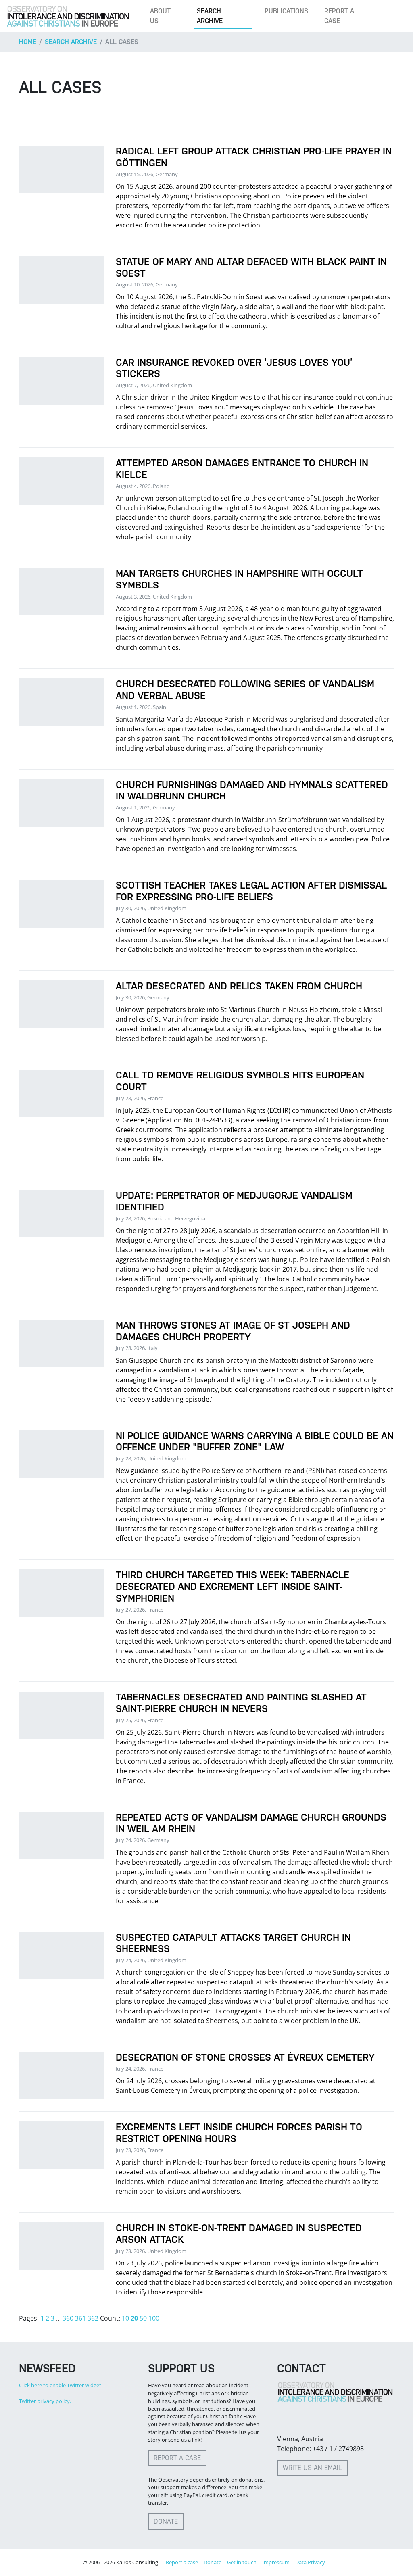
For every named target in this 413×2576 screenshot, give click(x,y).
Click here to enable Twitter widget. (61, 2385)
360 (68, 2318)
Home (28, 42)
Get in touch (242, 2562)
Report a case (339, 16)
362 (93, 2318)
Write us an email (312, 2468)
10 (125, 2318)
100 (154, 2318)
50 (143, 2318)
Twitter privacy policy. (45, 2401)
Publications (286, 11)
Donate (166, 2521)
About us (160, 16)
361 (80, 2318)
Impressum (276, 2562)
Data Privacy (310, 2562)
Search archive (210, 16)
